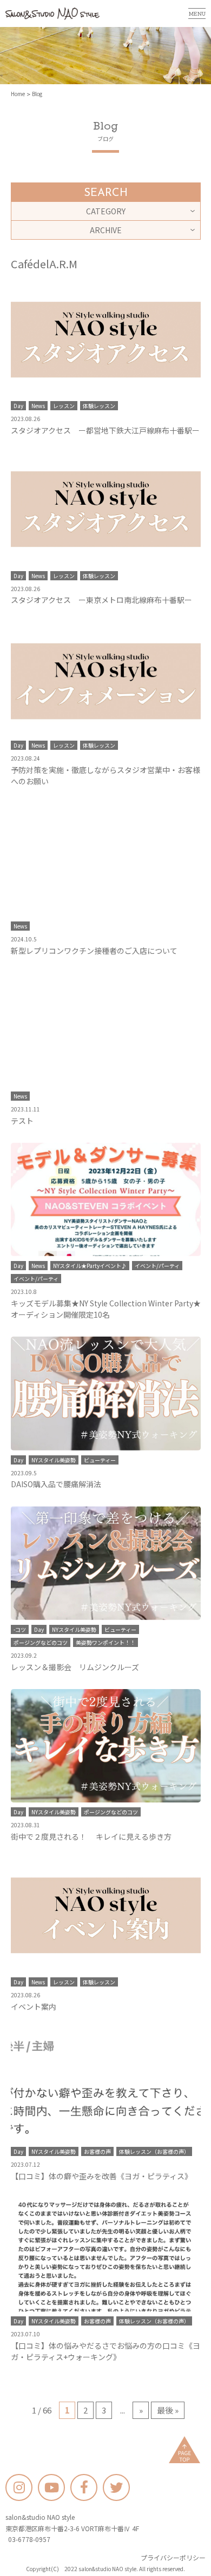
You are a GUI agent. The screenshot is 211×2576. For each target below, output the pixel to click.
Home (18, 94)
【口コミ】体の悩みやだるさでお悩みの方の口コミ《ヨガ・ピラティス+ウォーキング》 (105, 2351)
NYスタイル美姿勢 (54, 1460)
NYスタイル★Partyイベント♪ (90, 1266)
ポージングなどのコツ (41, 1642)
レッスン (64, 406)
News (38, 406)
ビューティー (100, 1460)
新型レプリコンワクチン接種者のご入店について (94, 951)
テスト (22, 1121)
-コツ (20, 1629)
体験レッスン (99, 406)
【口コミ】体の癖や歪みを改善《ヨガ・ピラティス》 (101, 2176)
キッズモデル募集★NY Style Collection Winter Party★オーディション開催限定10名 (106, 1309)
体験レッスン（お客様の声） (154, 2151)
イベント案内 (34, 2006)
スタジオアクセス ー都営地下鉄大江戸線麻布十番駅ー (105, 430)
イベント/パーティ (157, 1266)
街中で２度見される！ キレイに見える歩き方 (91, 1836)
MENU (197, 13)
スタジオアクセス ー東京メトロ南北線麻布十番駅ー (101, 600)
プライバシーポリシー (173, 2557)
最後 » (168, 2410)
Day (18, 406)
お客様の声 (97, 2151)
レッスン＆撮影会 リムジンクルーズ (75, 1667)
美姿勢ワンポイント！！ (105, 1642)
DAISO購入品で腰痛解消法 (56, 1484)
